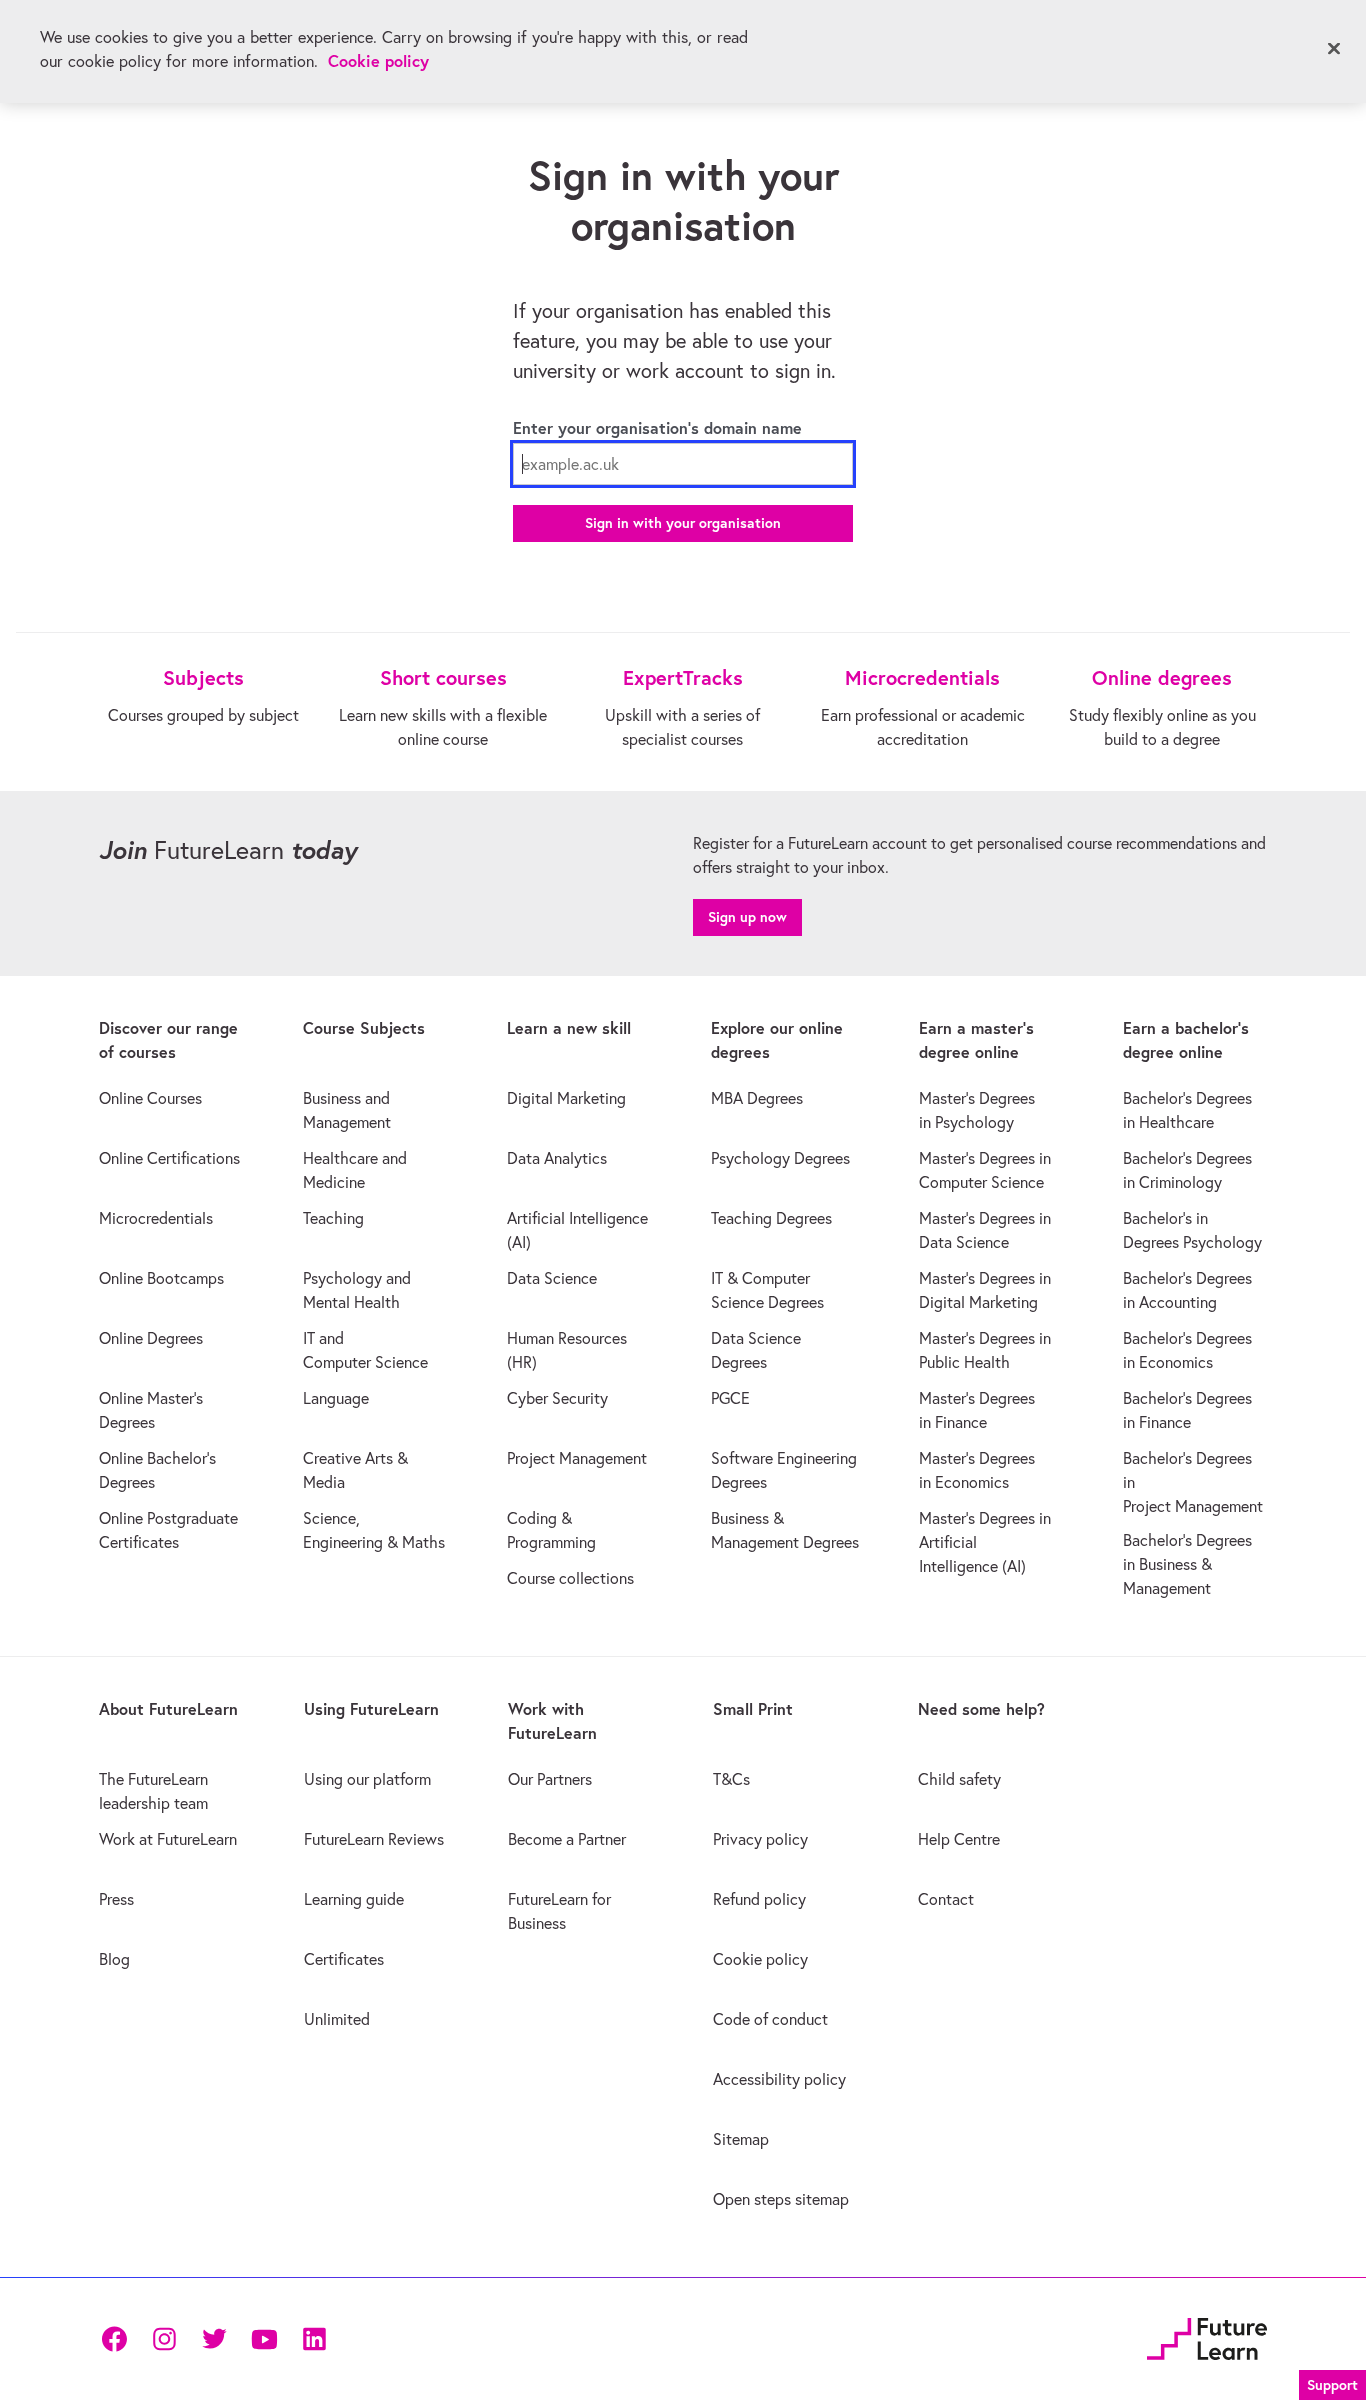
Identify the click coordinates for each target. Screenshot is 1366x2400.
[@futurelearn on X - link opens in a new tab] (214, 2339)
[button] (1332, 2382)
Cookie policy (378, 60)
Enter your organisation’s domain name (657, 427)
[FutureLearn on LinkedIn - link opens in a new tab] (314, 2339)
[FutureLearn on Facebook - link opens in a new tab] (114, 2339)
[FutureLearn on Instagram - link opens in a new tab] (164, 2339)
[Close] (1334, 49)
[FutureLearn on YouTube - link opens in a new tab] (264, 2339)
